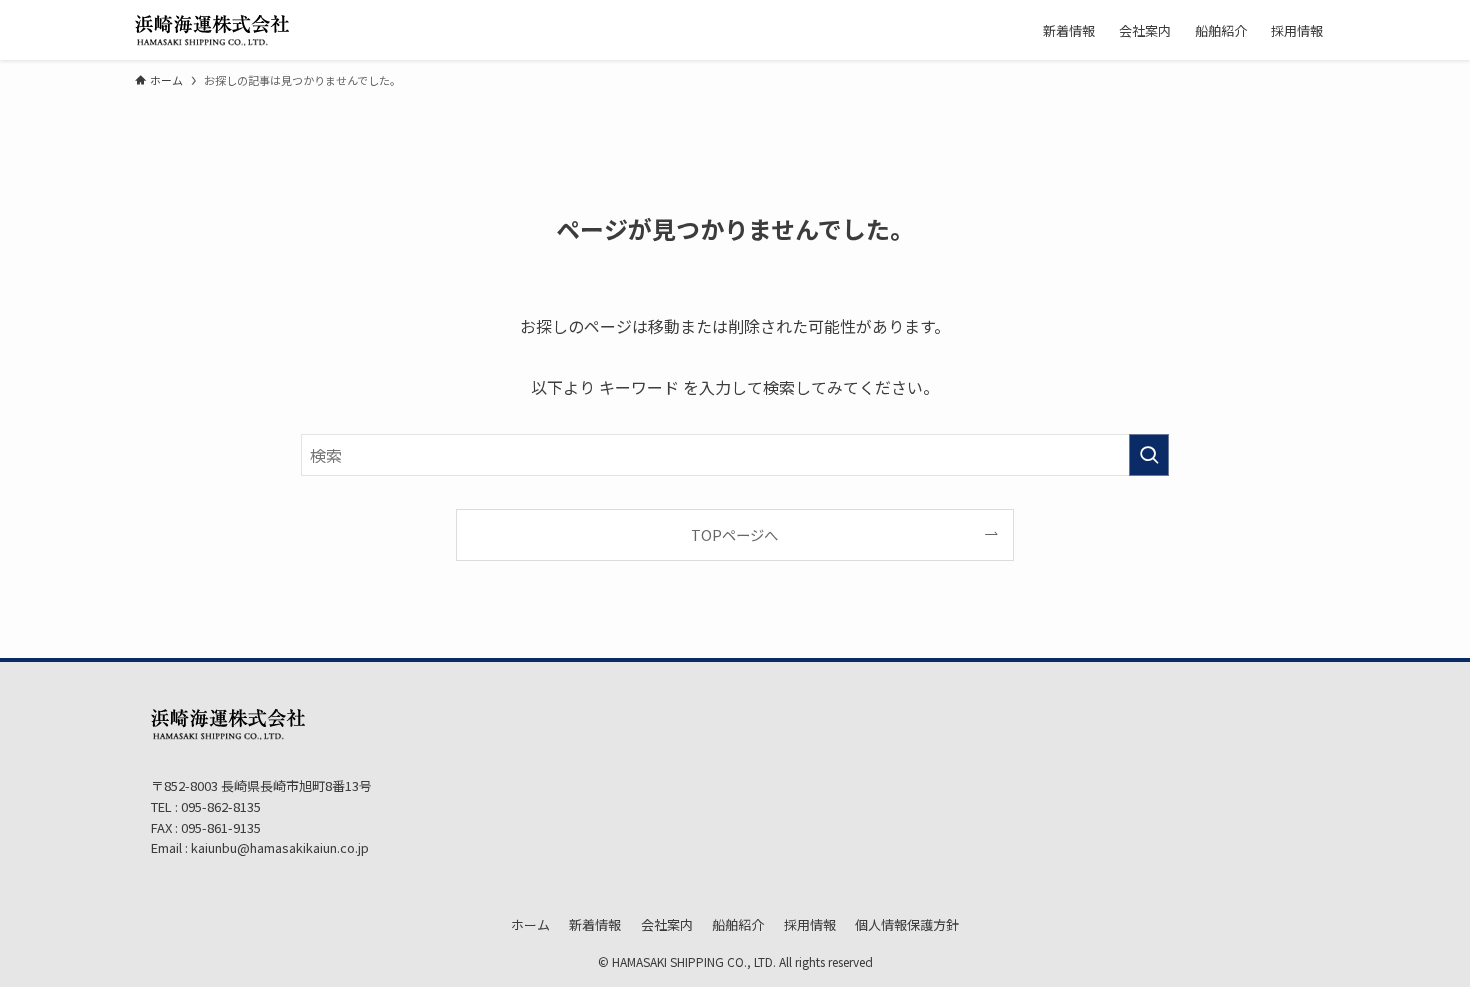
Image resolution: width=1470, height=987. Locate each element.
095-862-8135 (219, 806)
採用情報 (810, 924)
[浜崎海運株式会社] (212, 30)
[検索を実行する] (1149, 455)
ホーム (530, 924)
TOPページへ (734, 534)
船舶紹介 (738, 924)
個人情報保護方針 (907, 924)
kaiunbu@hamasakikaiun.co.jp (280, 847)
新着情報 (595, 924)
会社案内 (667, 924)
